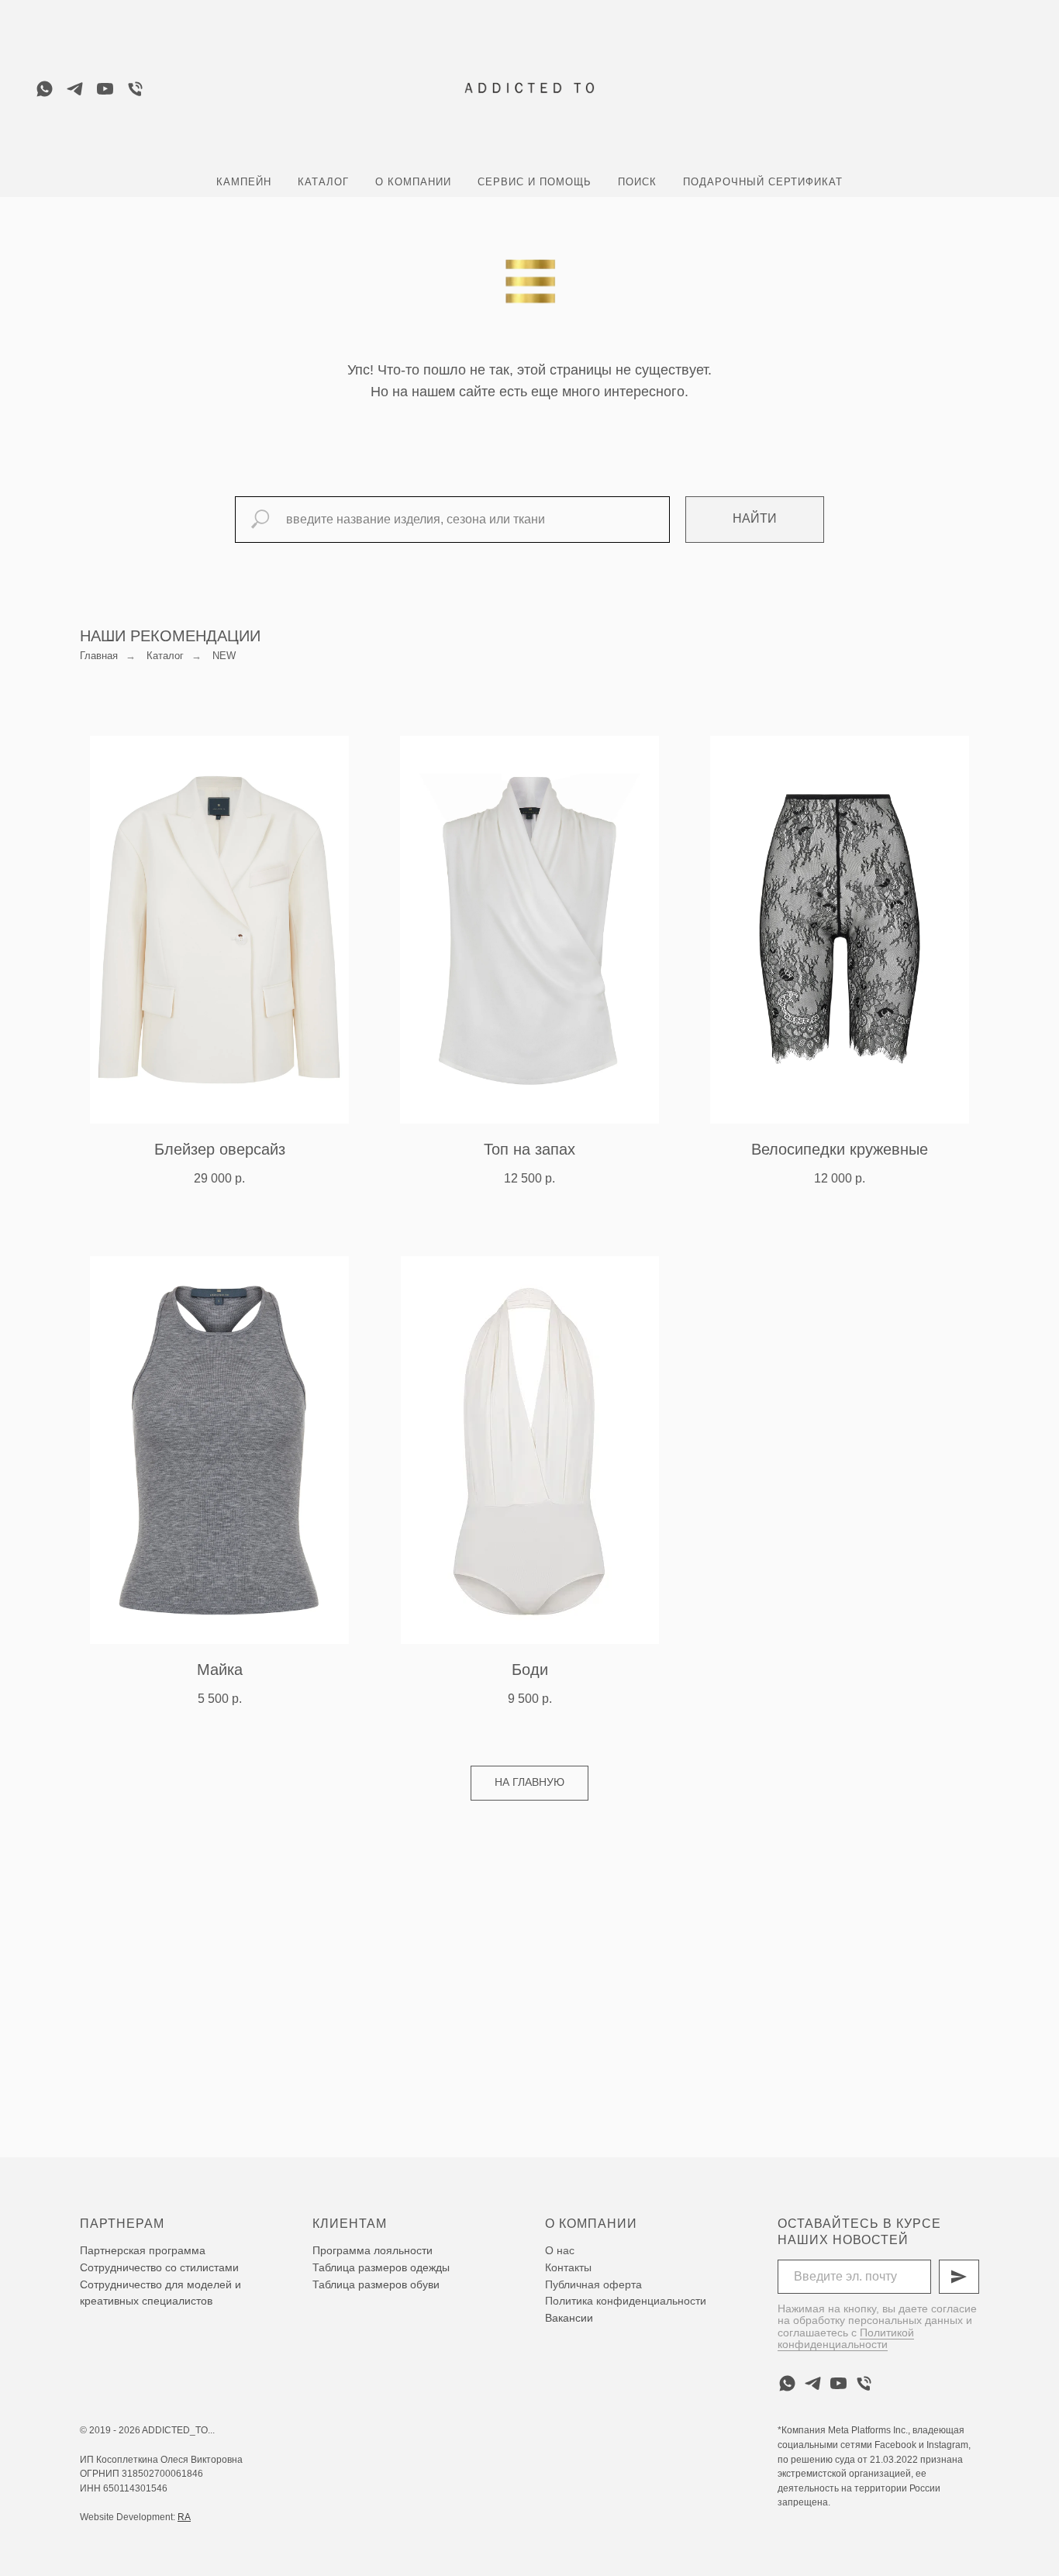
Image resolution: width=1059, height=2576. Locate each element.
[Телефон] (135, 89)
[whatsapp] (45, 89)
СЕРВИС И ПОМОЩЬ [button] (535, 182)
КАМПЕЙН (244, 182)
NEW (224, 656)
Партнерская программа (143, 2250)
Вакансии (569, 2318)
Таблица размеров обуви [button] (376, 2284)
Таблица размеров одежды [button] (381, 2267)
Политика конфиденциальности (626, 2301)
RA (184, 2517)
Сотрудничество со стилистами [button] (159, 2267)
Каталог (165, 656)
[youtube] (105, 89)
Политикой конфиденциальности (846, 2338)
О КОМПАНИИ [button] (413, 182)
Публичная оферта (593, 2284)
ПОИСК (637, 182)
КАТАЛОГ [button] (323, 182)
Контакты (568, 2267)
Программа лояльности (373, 2250)
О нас (560, 2250)
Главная (99, 656)
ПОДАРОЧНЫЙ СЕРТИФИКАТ (763, 182)
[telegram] (75, 89)
